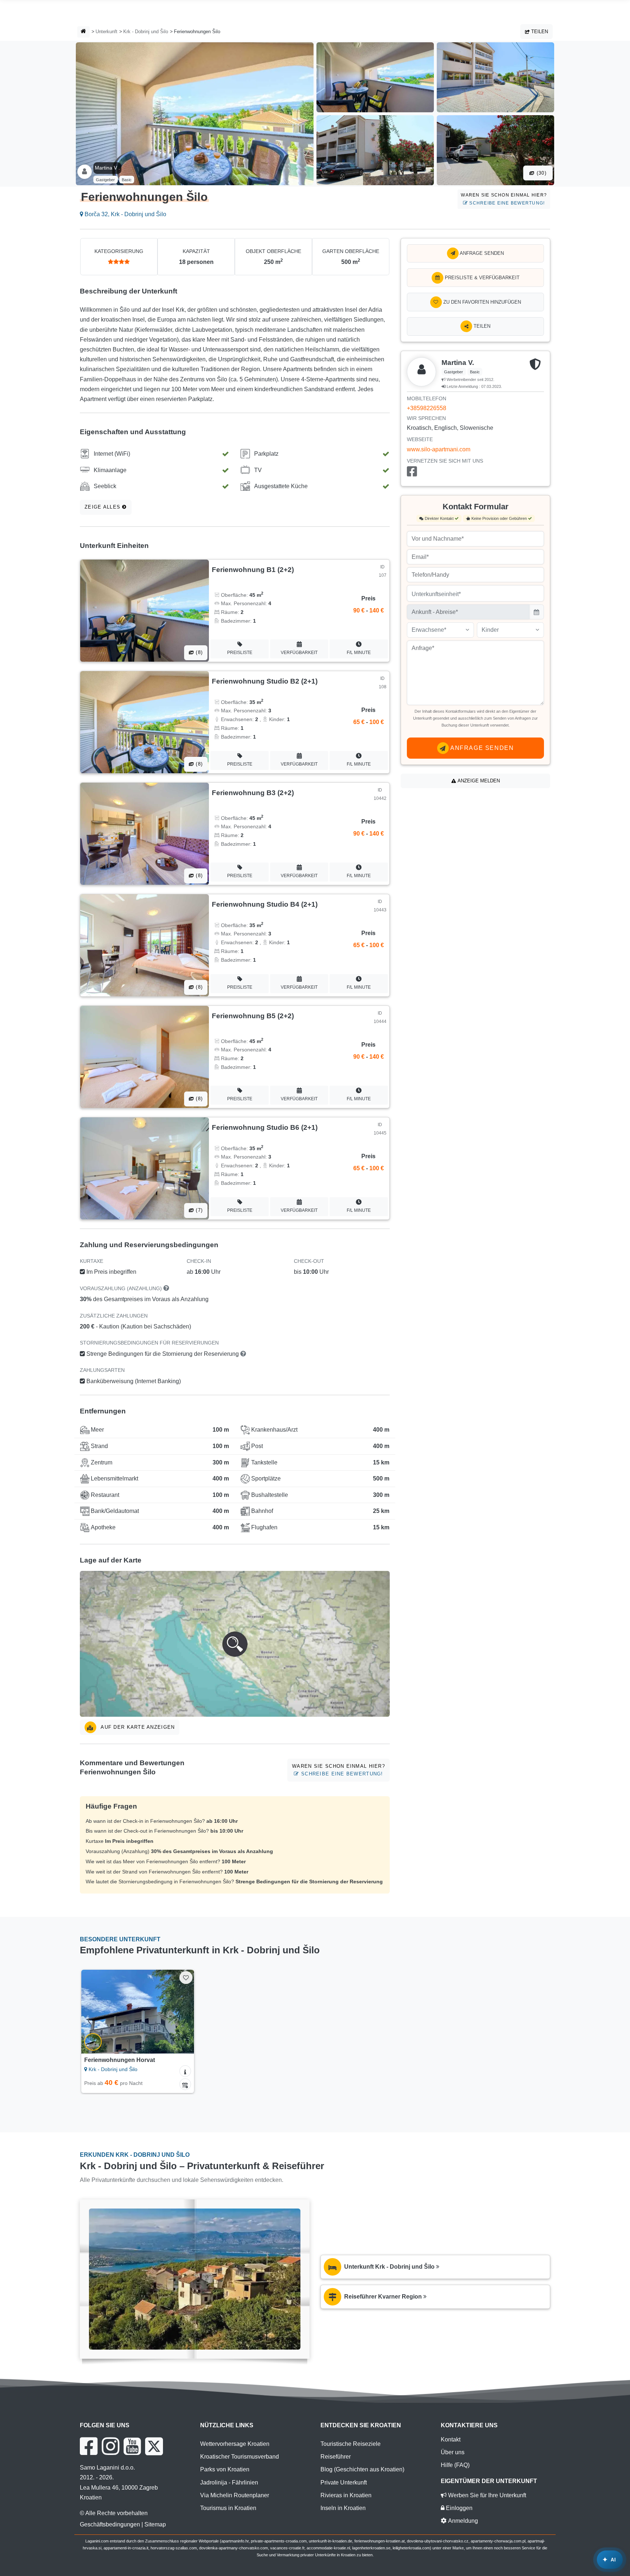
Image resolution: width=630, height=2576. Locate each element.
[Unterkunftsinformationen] (185, 2071)
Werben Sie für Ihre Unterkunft (486, 2495)
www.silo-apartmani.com (439, 449)
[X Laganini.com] (154, 2446)
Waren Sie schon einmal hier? (504, 199)
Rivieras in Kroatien (346, 2495)
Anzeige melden (478, 781)
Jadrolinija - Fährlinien (229, 2482)
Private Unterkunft (344, 2482)
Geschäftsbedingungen (110, 2524)
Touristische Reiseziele (351, 2444)
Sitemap (155, 2524)
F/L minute (359, 653)
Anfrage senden (481, 253)
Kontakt (451, 2439)
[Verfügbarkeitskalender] (185, 2084)
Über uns (453, 2452)
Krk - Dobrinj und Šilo (146, 32)
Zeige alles (103, 507)
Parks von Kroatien (225, 2469)
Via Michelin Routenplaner (235, 2495)
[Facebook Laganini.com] (89, 2446)
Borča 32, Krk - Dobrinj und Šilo (125, 214)
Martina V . (107, 168)
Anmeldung (462, 2521)
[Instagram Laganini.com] (110, 2446)
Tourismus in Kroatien (228, 2508)
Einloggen (458, 2508)
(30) (541, 173)
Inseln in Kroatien (343, 2508)
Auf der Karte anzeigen (137, 1727)
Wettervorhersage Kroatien (235, 2444)
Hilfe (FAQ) (455, 2465)
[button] (235, 1644)
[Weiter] (182, 2012)
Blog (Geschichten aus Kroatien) (362, 2469)
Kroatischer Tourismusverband (240, 2457)
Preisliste (240, 653)
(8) (198, 652)
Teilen (539, 32)
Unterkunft (106, 32)
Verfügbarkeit (299, 653)
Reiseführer (336, 2457)
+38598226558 (427, 408)
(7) (198, 1210)
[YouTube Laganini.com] (132, 2446)
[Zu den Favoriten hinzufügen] (186, 1978)
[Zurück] (94, 2012)
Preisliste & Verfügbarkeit (481, 278)
